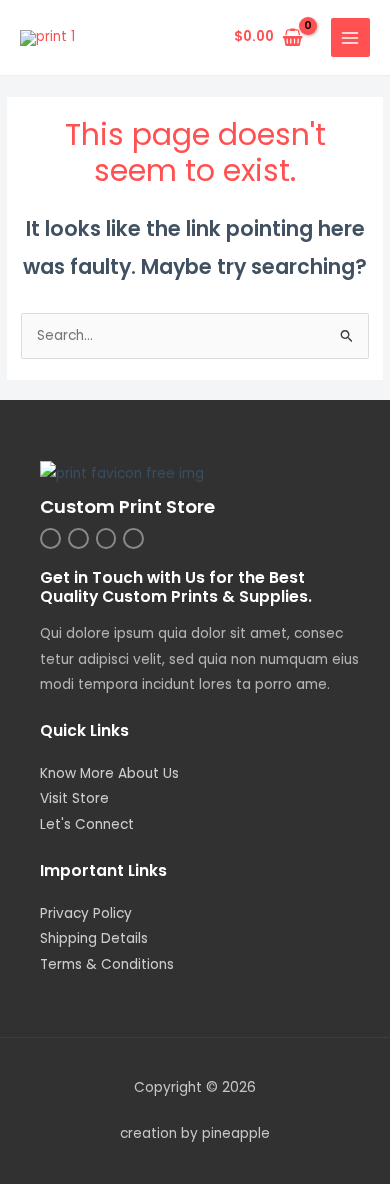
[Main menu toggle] (350, 37)
